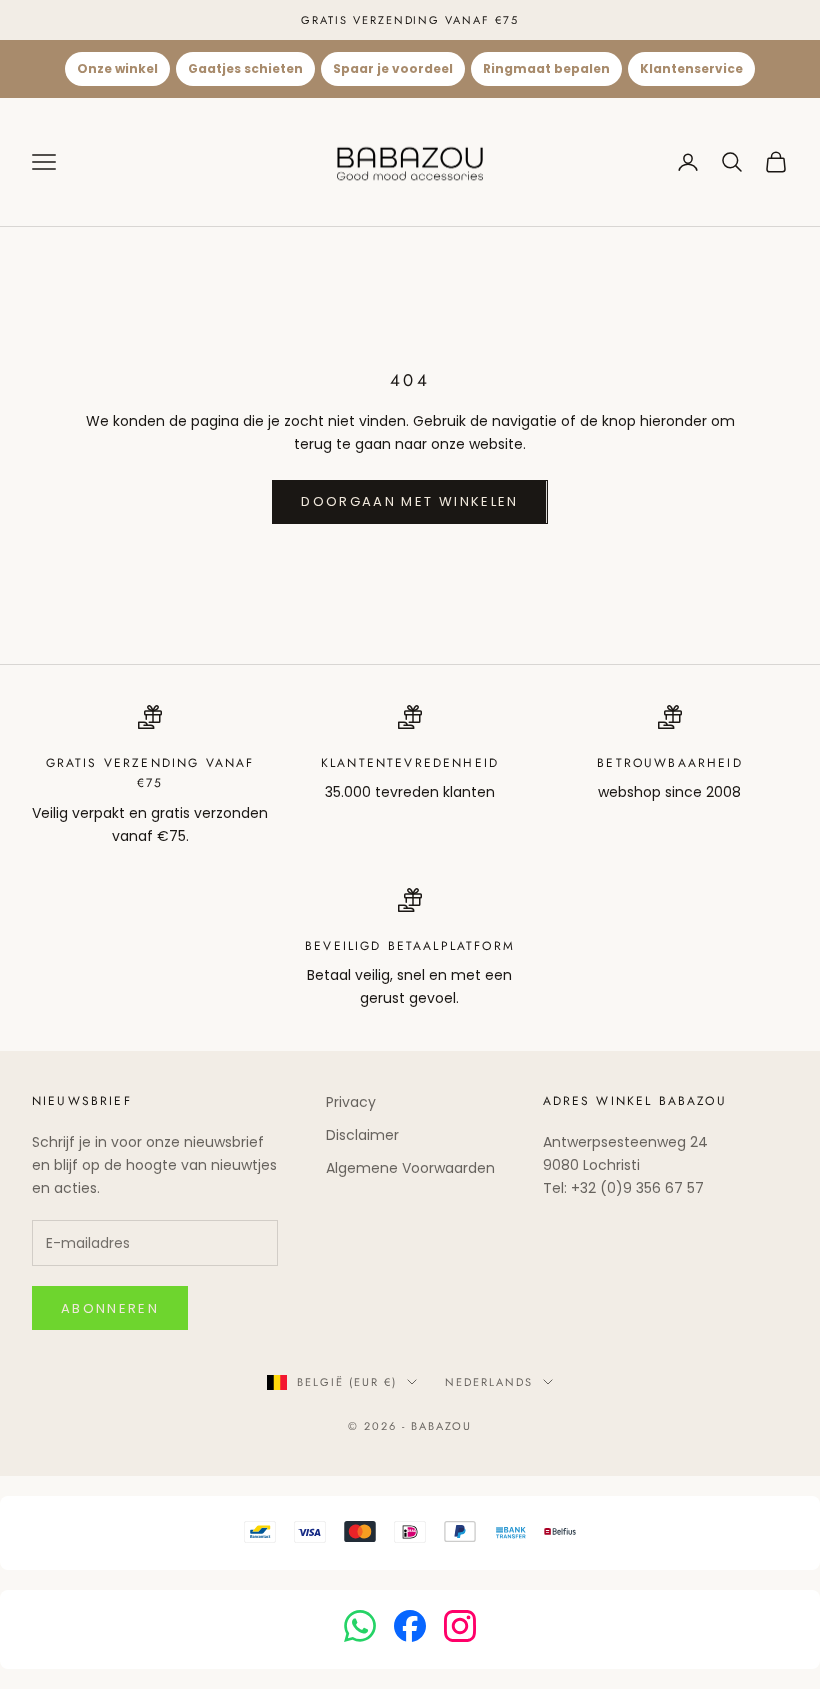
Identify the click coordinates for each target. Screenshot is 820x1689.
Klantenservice (691, 68)
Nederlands (489, 1382)
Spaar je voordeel (393, 68)
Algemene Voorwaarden (410, 1168)
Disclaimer (362, 1135)
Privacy (351, 1102)
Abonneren (110, 1308)
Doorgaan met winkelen (409, 501)
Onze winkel (117, 68)
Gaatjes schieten (245, 68)
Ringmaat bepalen (546, 68)
